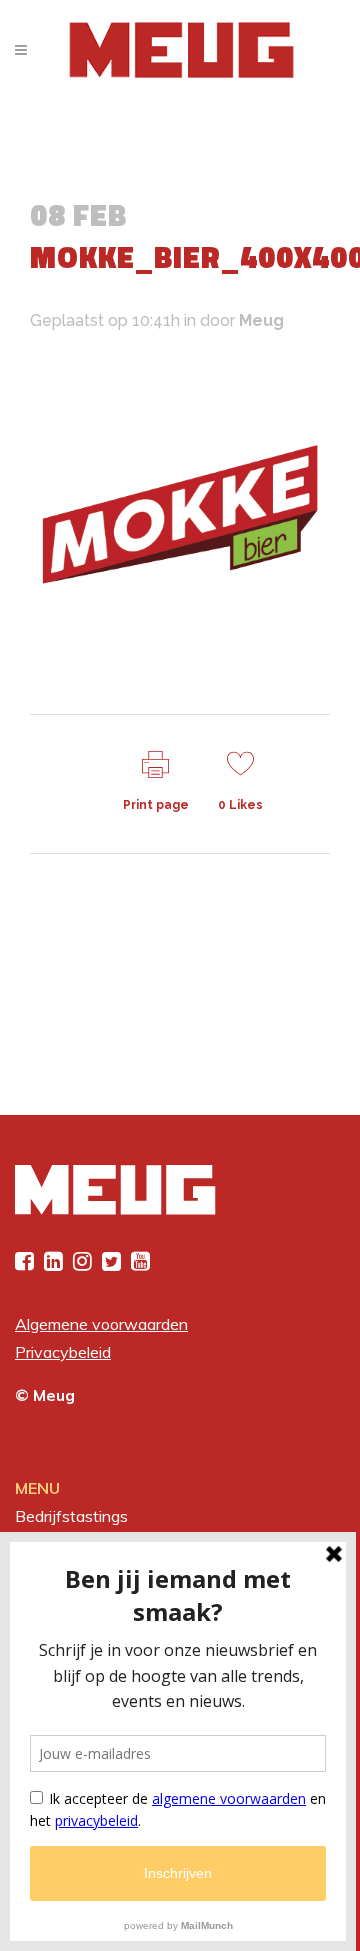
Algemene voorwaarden (101, 1324)
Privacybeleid (63, 1352)
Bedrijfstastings (71, 1516)
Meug (261, 320)
